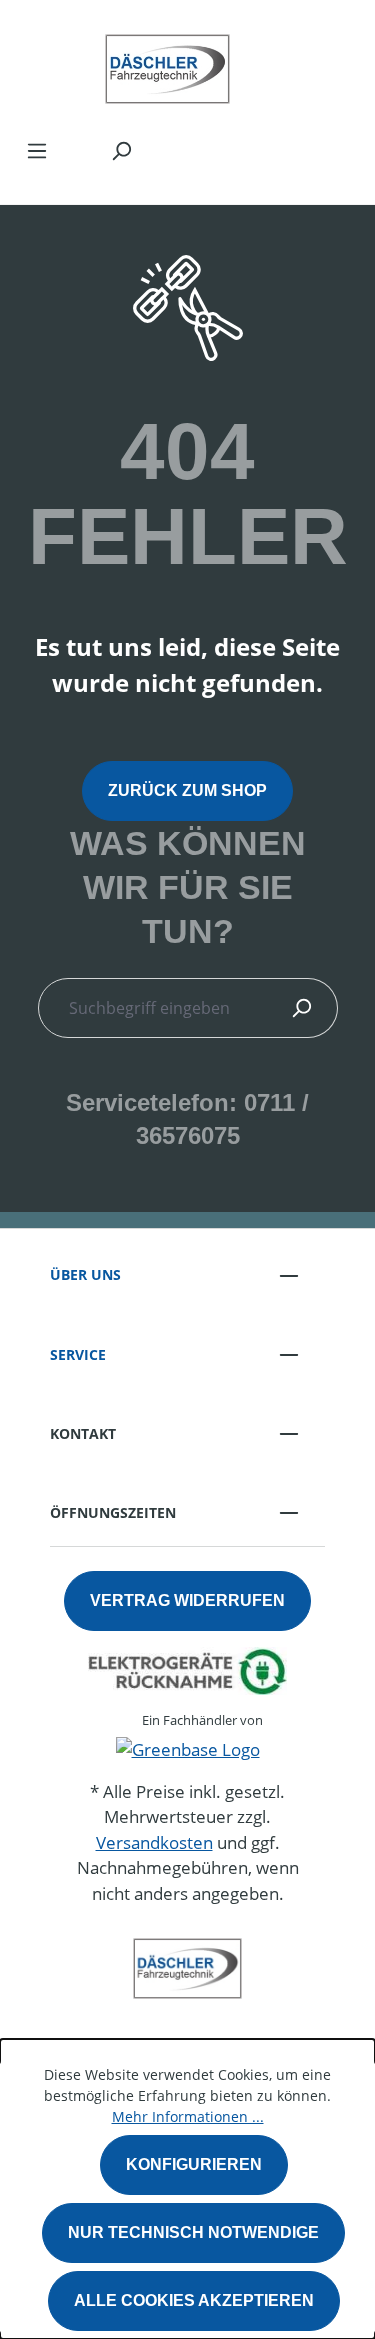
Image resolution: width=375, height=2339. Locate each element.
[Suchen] (121, 150)
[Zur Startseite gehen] (167, 64)
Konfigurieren (194, 2164)
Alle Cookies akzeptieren (194, 2300)
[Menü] (37, 150)
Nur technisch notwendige (193, 2232)
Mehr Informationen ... (188, 2116)
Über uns (85, 1274)
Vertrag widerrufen (187, 1600)
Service (78, 1354)
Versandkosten (154, 1842)
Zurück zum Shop (187, 790)
